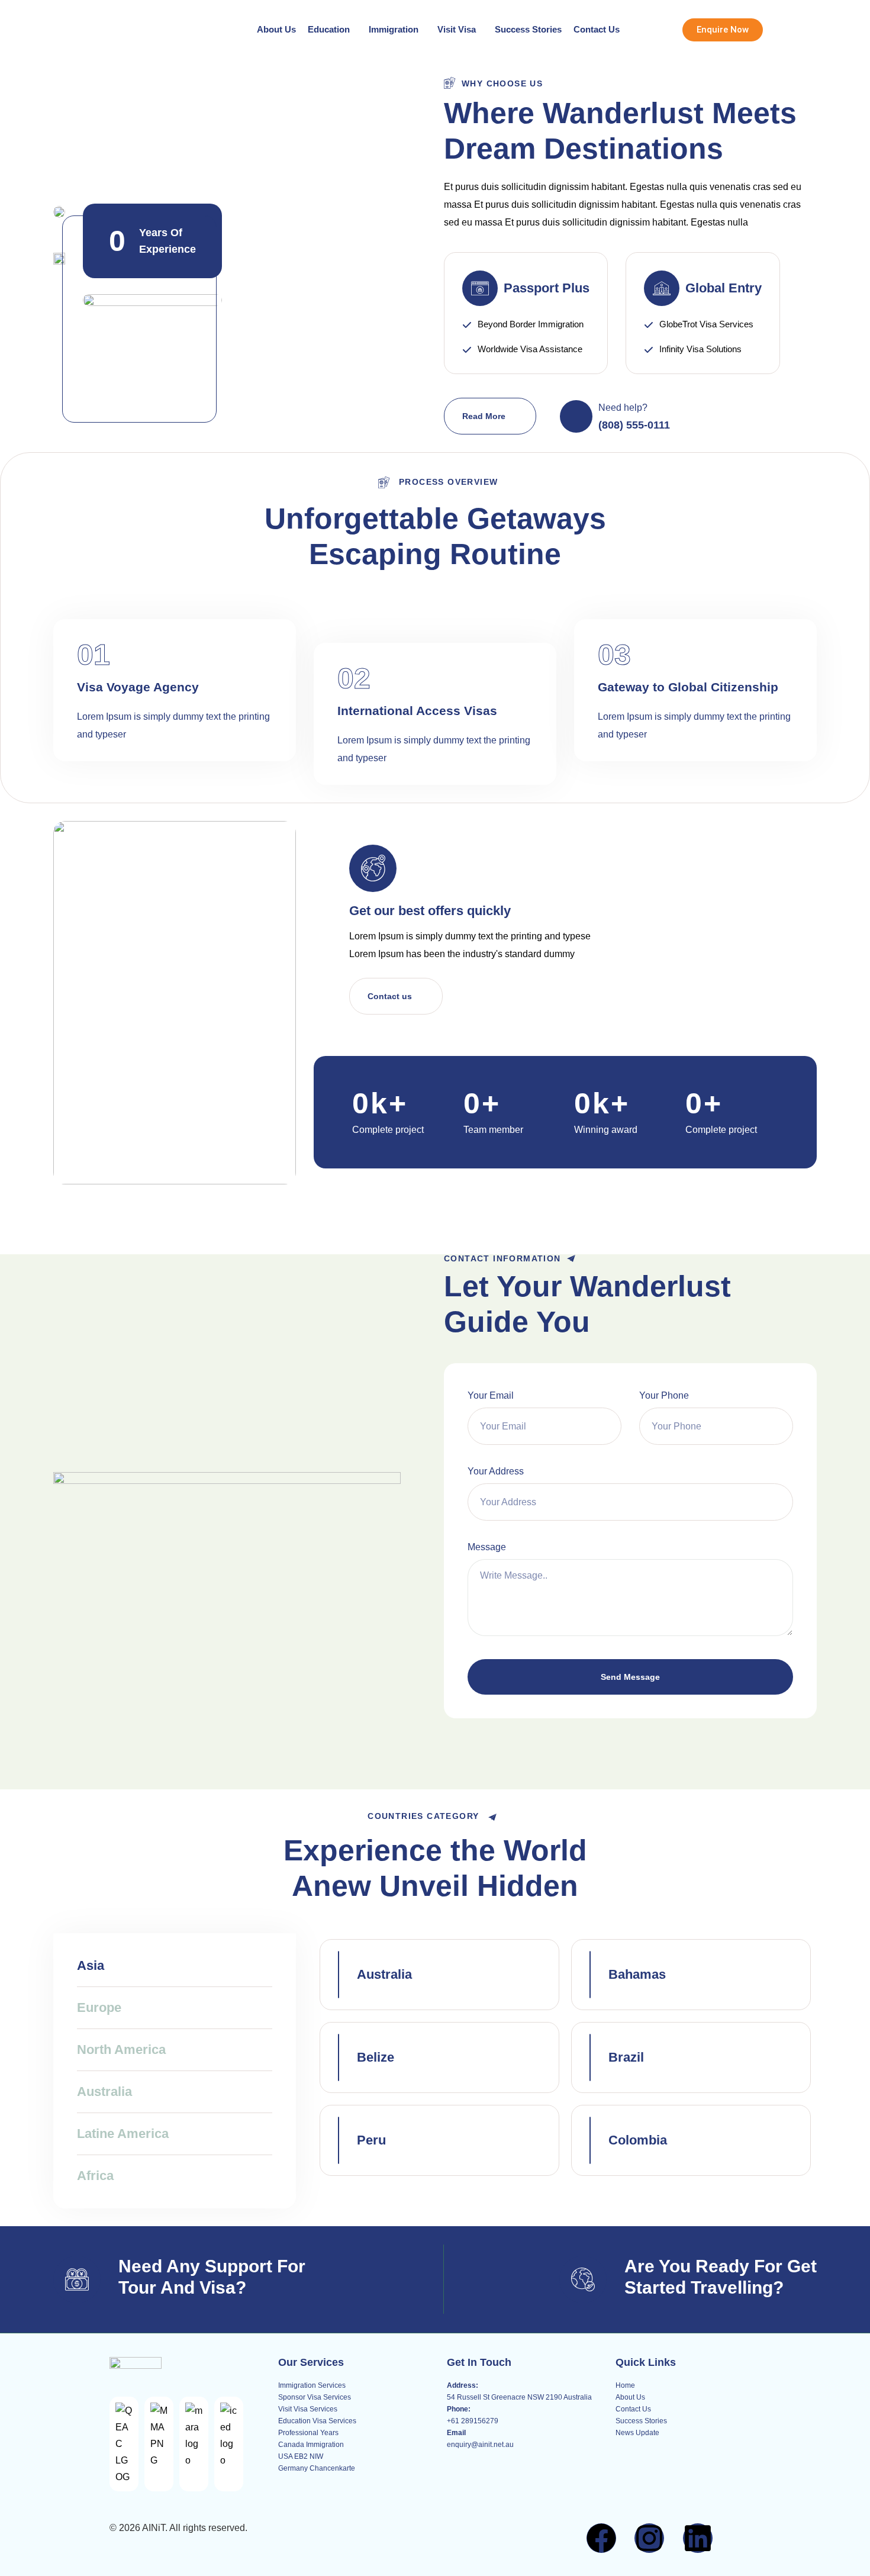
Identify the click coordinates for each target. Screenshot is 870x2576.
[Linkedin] (698, 2538)
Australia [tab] (104, 2092)
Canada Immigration (311, 2445)
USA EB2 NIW (301, 2456)
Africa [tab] (95, 2176)
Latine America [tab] (123, 2134)
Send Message (630, 1677)
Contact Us (597, 29)
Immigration (394, 29)
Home (625, 2385)
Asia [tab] (91, 1965)
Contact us (390, 996)
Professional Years (308, 2433)
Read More (484, 416)
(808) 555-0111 (634, 425)
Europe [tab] (99, 2007)
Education (329, 29)
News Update (637, 2433)
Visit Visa (457, 29)
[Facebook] (601, 2538)
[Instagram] (649, 2538)
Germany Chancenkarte (317, 2468)
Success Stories (528, 29)
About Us (276, 29)
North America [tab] (121, 2049)
